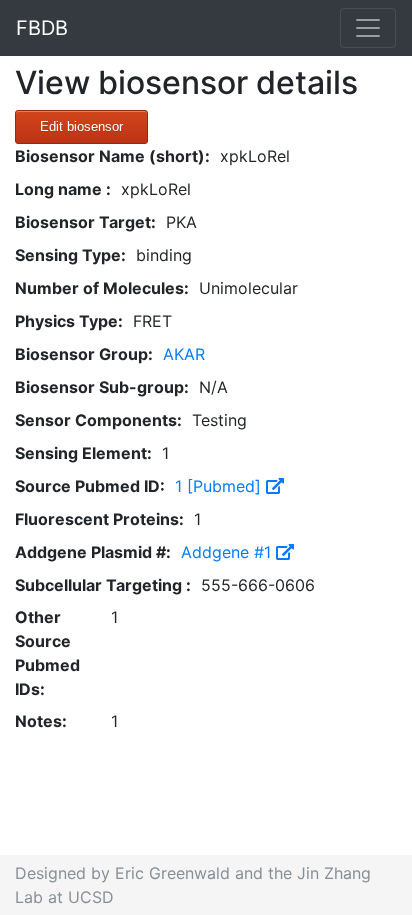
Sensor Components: (98, 420)
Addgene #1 (228, 552)
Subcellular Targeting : (103, 585)
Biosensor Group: (84, 354)
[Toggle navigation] (368, 28)
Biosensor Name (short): (112, 156)
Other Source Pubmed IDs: (47, 653)
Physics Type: (69, 321)
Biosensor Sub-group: (102, 387)
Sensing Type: (70, 255)
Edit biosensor (81, 126)
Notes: (41, 721)
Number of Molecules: (102, 288)
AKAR (184, 354)
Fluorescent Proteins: (99, 519)
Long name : (63, 189)
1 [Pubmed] (220, 486)
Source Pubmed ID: (90, 486)
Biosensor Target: (85, 222)
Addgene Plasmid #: (93, 552)
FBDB (42, 28)
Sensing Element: (83, 453)
